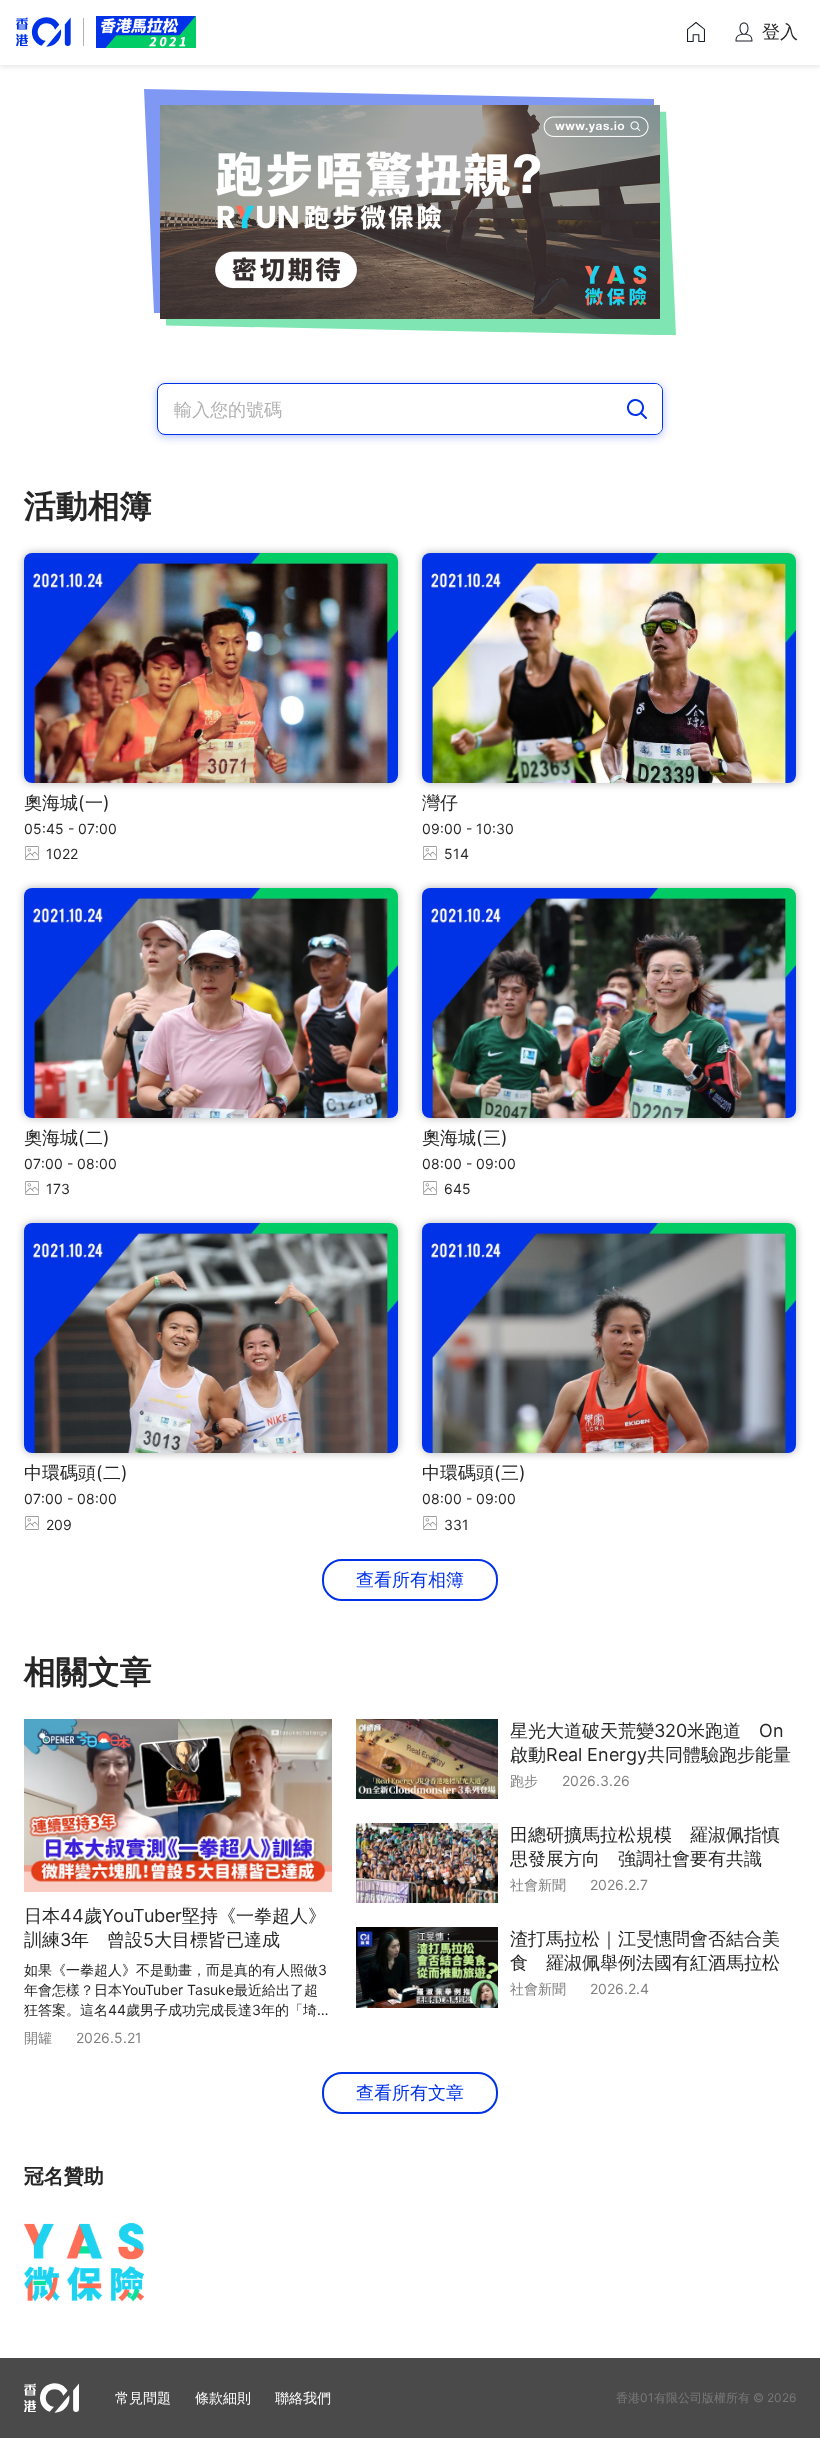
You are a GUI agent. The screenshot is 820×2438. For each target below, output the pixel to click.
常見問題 (143, 2397)
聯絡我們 (303, 2397)
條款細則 (223, 2397)
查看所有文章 (410, 2092)
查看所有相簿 (410, 1579)
